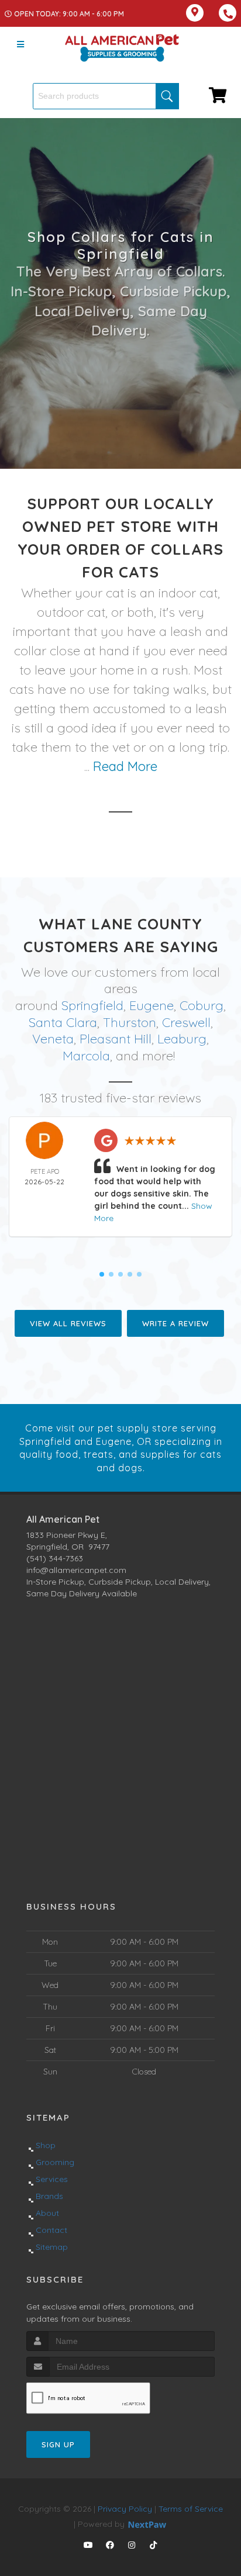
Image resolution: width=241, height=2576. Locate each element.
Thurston (130, 1022)
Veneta (53, 1039)
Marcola (86, 1056)
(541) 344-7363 (55, 1558)
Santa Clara (63, 1022)
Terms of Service (191, 2509)
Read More (125, 766)
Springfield (92, 1005)
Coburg (202, 1005)
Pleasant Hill (116, 1039)
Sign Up (58, 2444)
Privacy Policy (125, 2509)
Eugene (152, 1005)
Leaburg (182, 1039)
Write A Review (175, 1323)
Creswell (186, 1022)
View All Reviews (68, 1323)
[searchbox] (106, 96)
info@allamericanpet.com (76, 1570)
